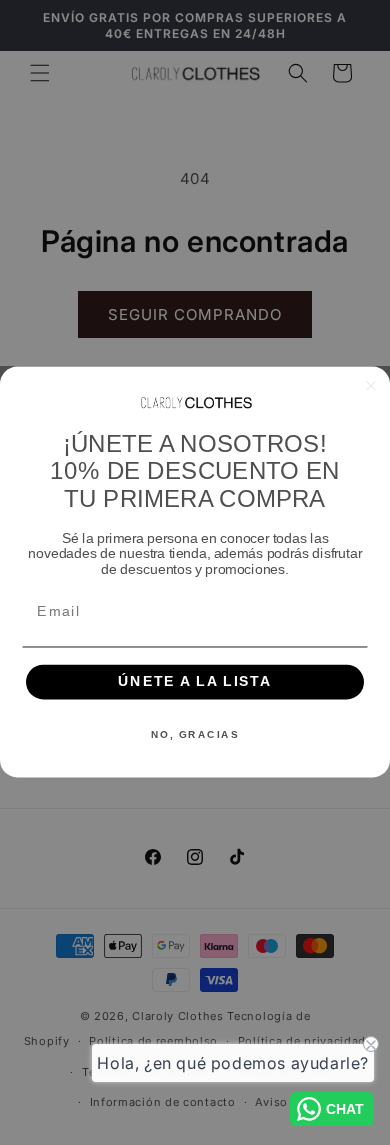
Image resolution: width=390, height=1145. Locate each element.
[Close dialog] (371, 386)
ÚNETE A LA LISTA (194, 682)
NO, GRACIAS (195, 735)
